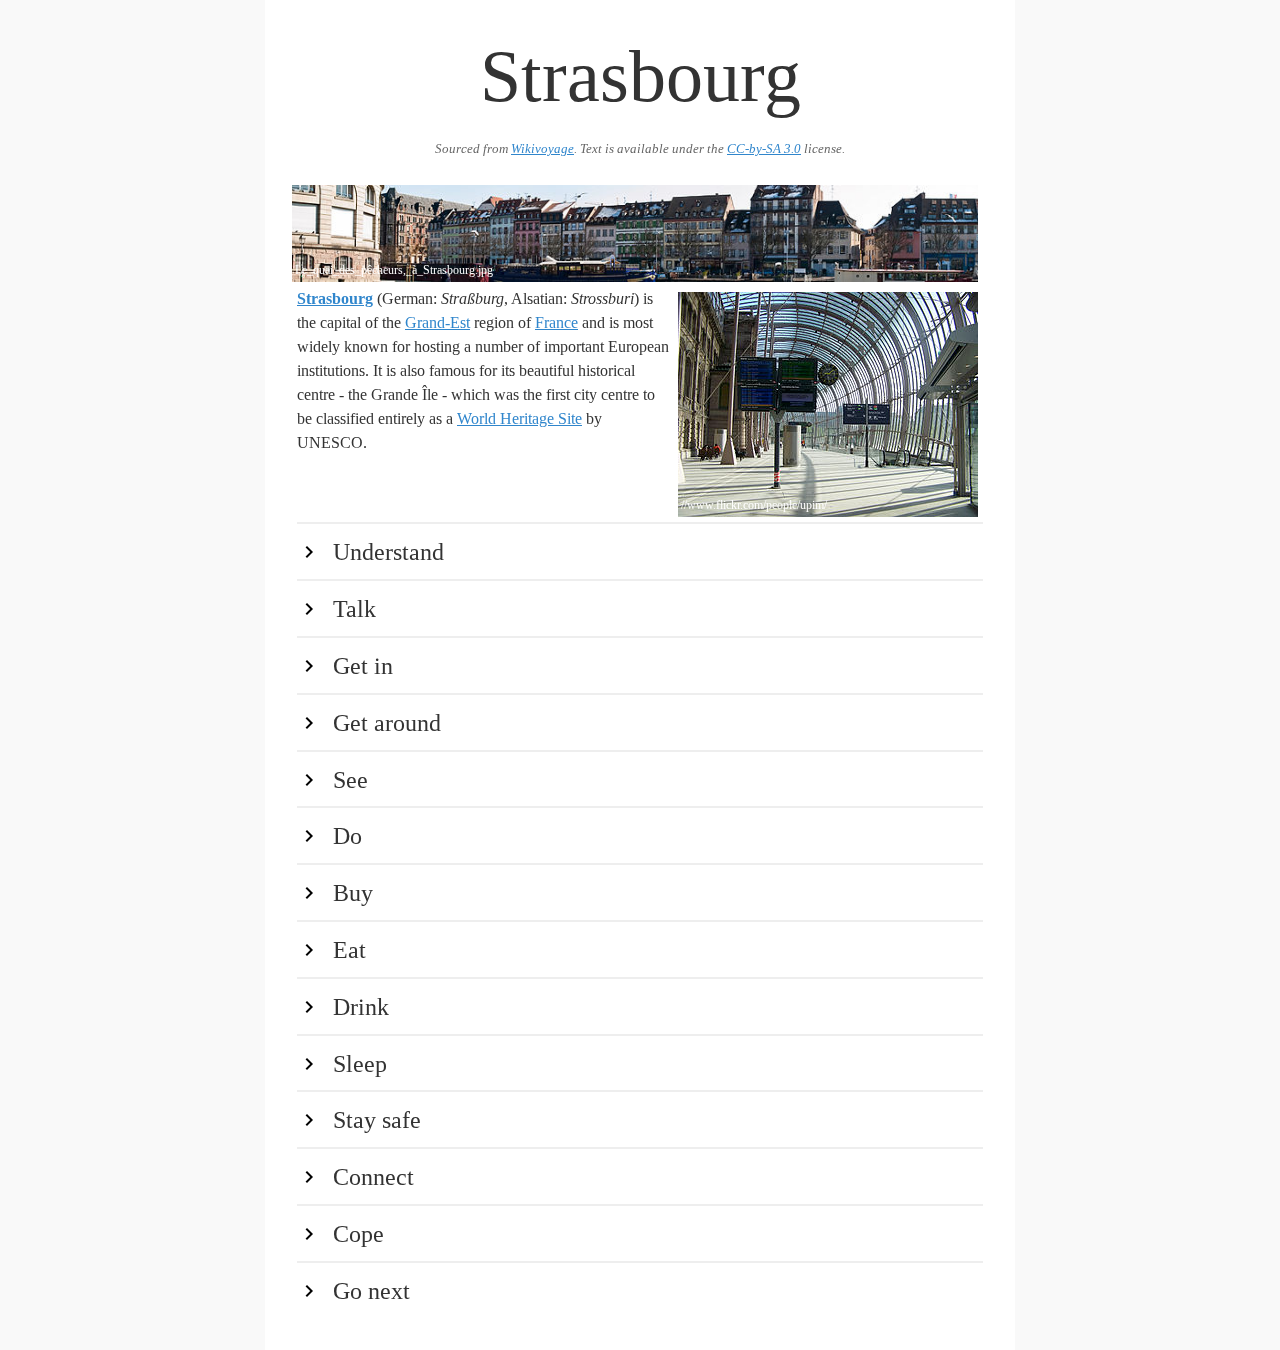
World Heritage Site (519, 418)
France (556, 322)
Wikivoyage (542, 149)
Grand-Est (437, 322)
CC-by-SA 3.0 (764, 149)
